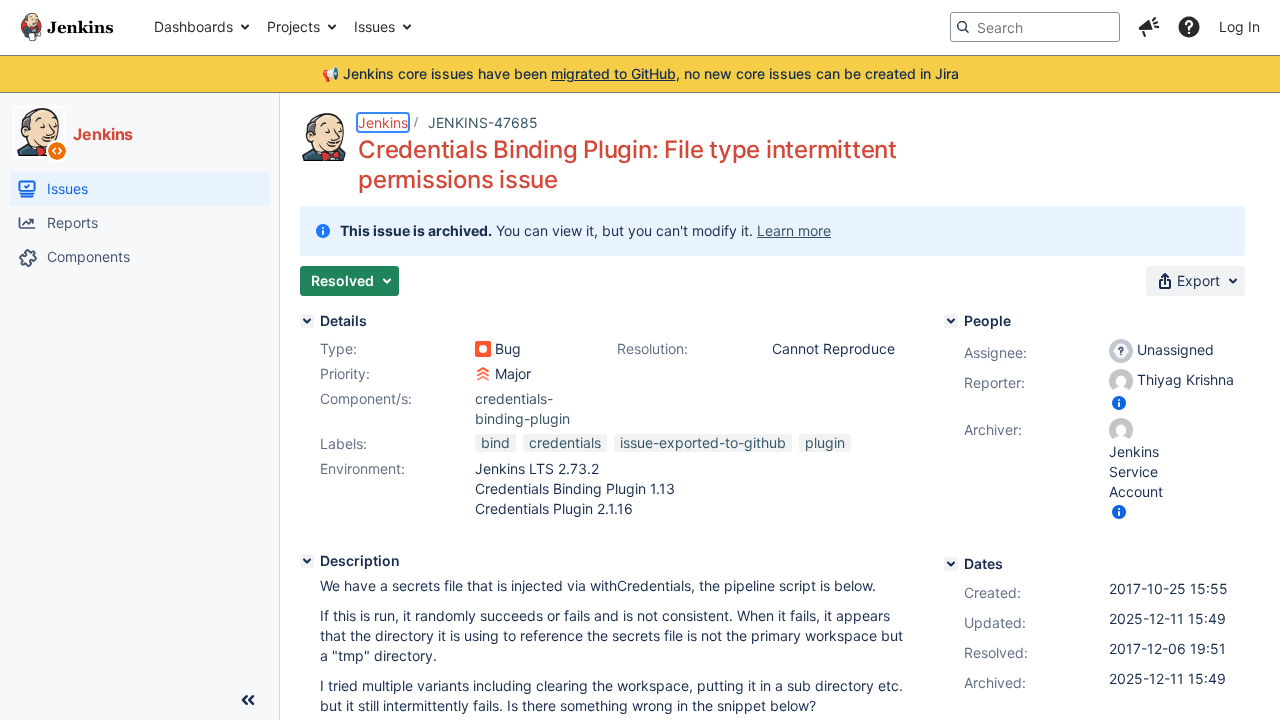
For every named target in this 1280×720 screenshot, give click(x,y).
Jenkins (383, 122)
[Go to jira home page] (67, 27)
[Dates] (951, 564)
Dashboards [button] (193, 26)
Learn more (794, 230)
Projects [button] (293, 26)
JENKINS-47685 (483, 122)
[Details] (307, 321)
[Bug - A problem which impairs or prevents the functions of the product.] (483, 349)
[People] (951, 321)
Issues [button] (374, 26)
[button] (1149, 27)
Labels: (343, 443)
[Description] (307, 561)
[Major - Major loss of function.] (483, 374)
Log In (1239, 26)
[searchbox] (1035, 27)
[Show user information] (1119, 402)
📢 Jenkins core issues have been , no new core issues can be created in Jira (640, 73)
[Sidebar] (248, 700)
